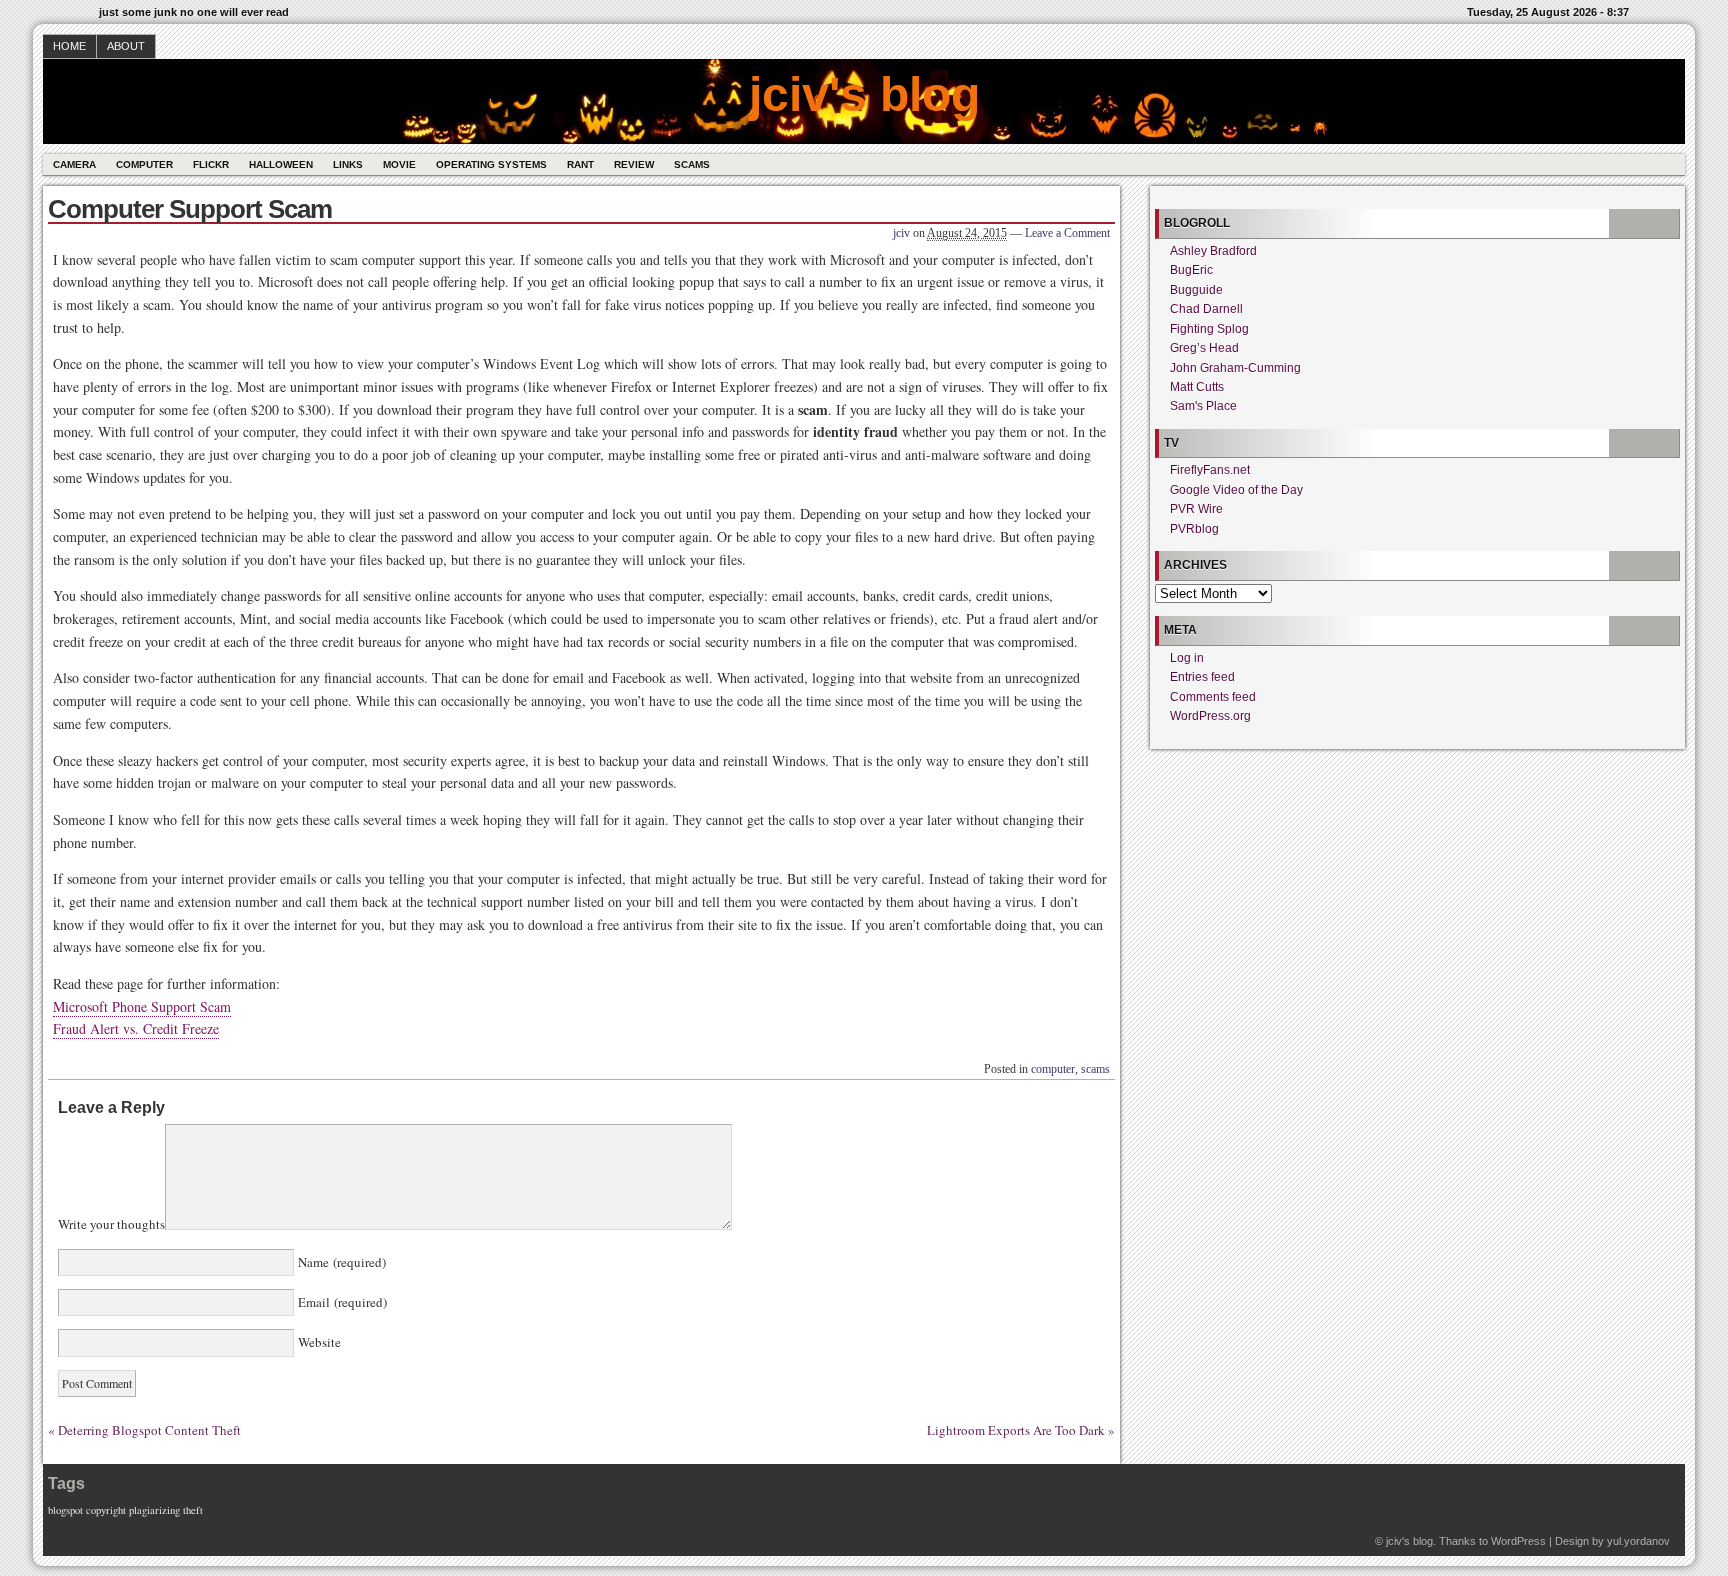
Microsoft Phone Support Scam (142, 1006)
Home (69, 46)
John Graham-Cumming (1235, 368)
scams (692, 164)
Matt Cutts (1197, 387)
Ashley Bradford (1213, 251)
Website (317, 1342)
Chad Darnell (1206, 309)
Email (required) (340, 1302)
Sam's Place (1203, 406)
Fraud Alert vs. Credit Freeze (136, 1028)
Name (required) (340, 1262)
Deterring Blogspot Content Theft (149, 1430)
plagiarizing (154, 1510)
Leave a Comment (1067, 233)
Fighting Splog (1209, 329)
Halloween (281, 164)
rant (580, 164)
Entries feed (1202, 677)
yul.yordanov (1638, 1541)
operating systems (491, 164)
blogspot (65, 1510)
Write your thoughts (111, 1225)
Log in (1187, 658)
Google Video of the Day (1236, 490)
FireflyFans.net (1210, 470)
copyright (106, 1510)
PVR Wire (1196, 509)
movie (399, 164)
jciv (901, 233)
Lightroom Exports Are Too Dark (1016, 1430)
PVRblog (1194, 529)
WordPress (1518, 1541)
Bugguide (1196, 290)
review (634, 164)
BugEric (1191, 270)
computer (144, 164)
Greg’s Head (1204, 348)
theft (193, 1510)
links (348, 164)
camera (74, 164)
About (126, 46)
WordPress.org (1210, 716)
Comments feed (1213, 697)
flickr (211, 164)
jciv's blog (864, 94)
